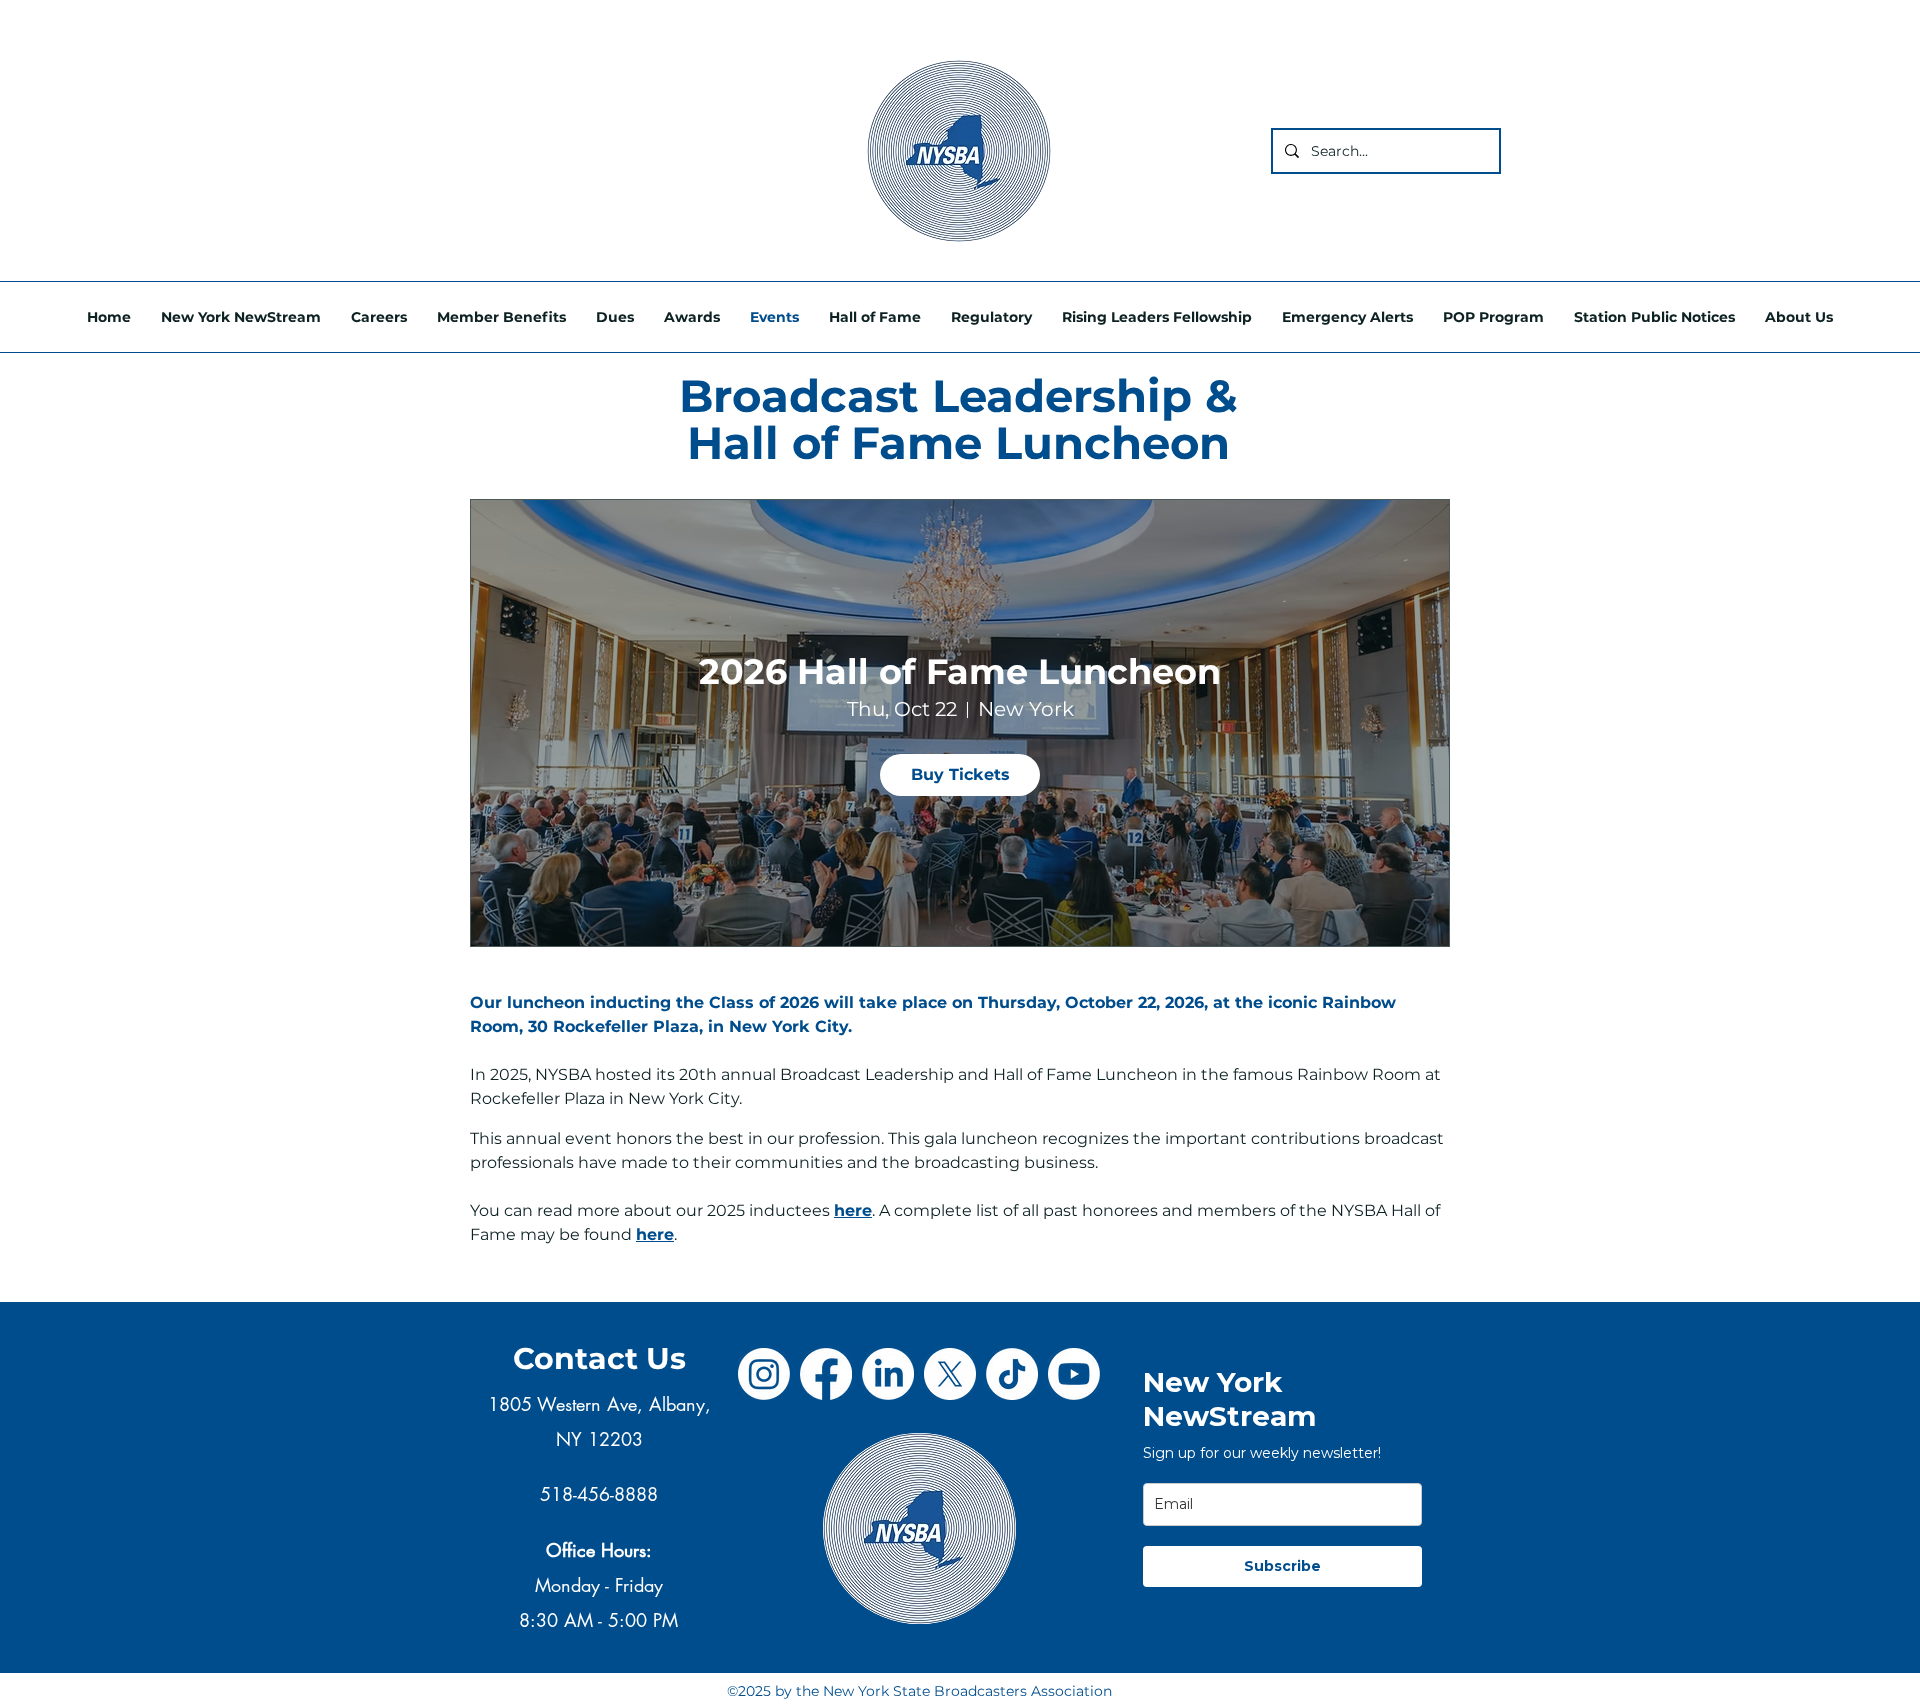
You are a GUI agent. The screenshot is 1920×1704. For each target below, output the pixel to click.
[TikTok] (1012, 1374)
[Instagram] (764, 1374)
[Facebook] (826, 1374)
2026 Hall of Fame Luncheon (960, 671)
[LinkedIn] (888, 1374)
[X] (950, 1374)
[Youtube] (1074, 1374)
